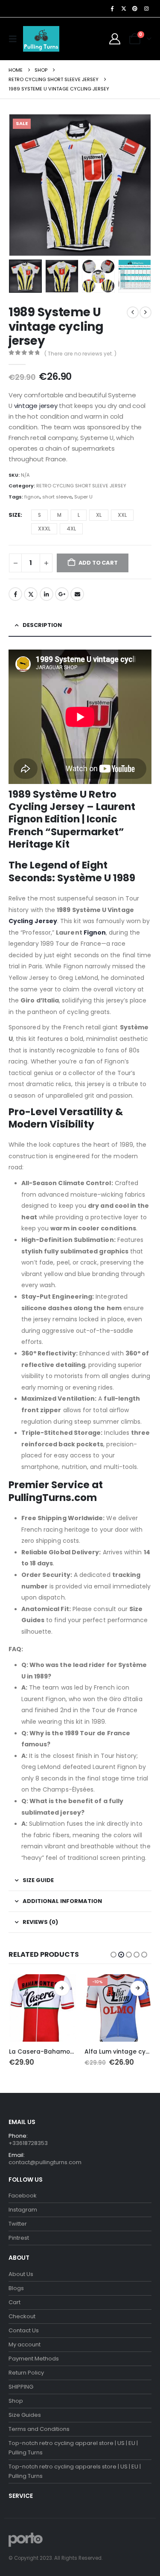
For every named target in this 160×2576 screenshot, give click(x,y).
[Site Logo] (41, 39)
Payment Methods (34, 2359)
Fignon (95, 932)
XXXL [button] (44, 529)
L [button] (79, 515)
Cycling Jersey (33, 921)
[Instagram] (146, 9)
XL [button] (99, 515)
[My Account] (115, 39)
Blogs (16, 2288)
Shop (16, 2401)
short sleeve (57, 497)
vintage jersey (37, 406)
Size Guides (25, 2415)
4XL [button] (71, 529)
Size (15, 515)
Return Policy (26, 2373)
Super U (83, 497)
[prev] (133, 312)
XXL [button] (122, 515)
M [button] (59, 515)
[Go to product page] (43, 2008)
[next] (145, 312)
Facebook (15, 594)
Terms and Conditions (39, 2429)
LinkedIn (47, 594)
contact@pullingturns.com (45, 2162)
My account (25, 2344)
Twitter (31, 594)
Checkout (22, 2316)
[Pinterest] (135, 9)
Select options (62, 1988)
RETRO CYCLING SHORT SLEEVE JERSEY (81, 486)
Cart (15, 2302)
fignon (32, 497)
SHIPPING (21, 2387)
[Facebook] (112, 9)
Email (77, 594)
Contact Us (24, 2330)
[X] (124, 9)
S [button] (39, 515)
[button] (15, 39)
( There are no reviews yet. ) (80, 354)
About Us (21, 2274)
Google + (62, 594)
